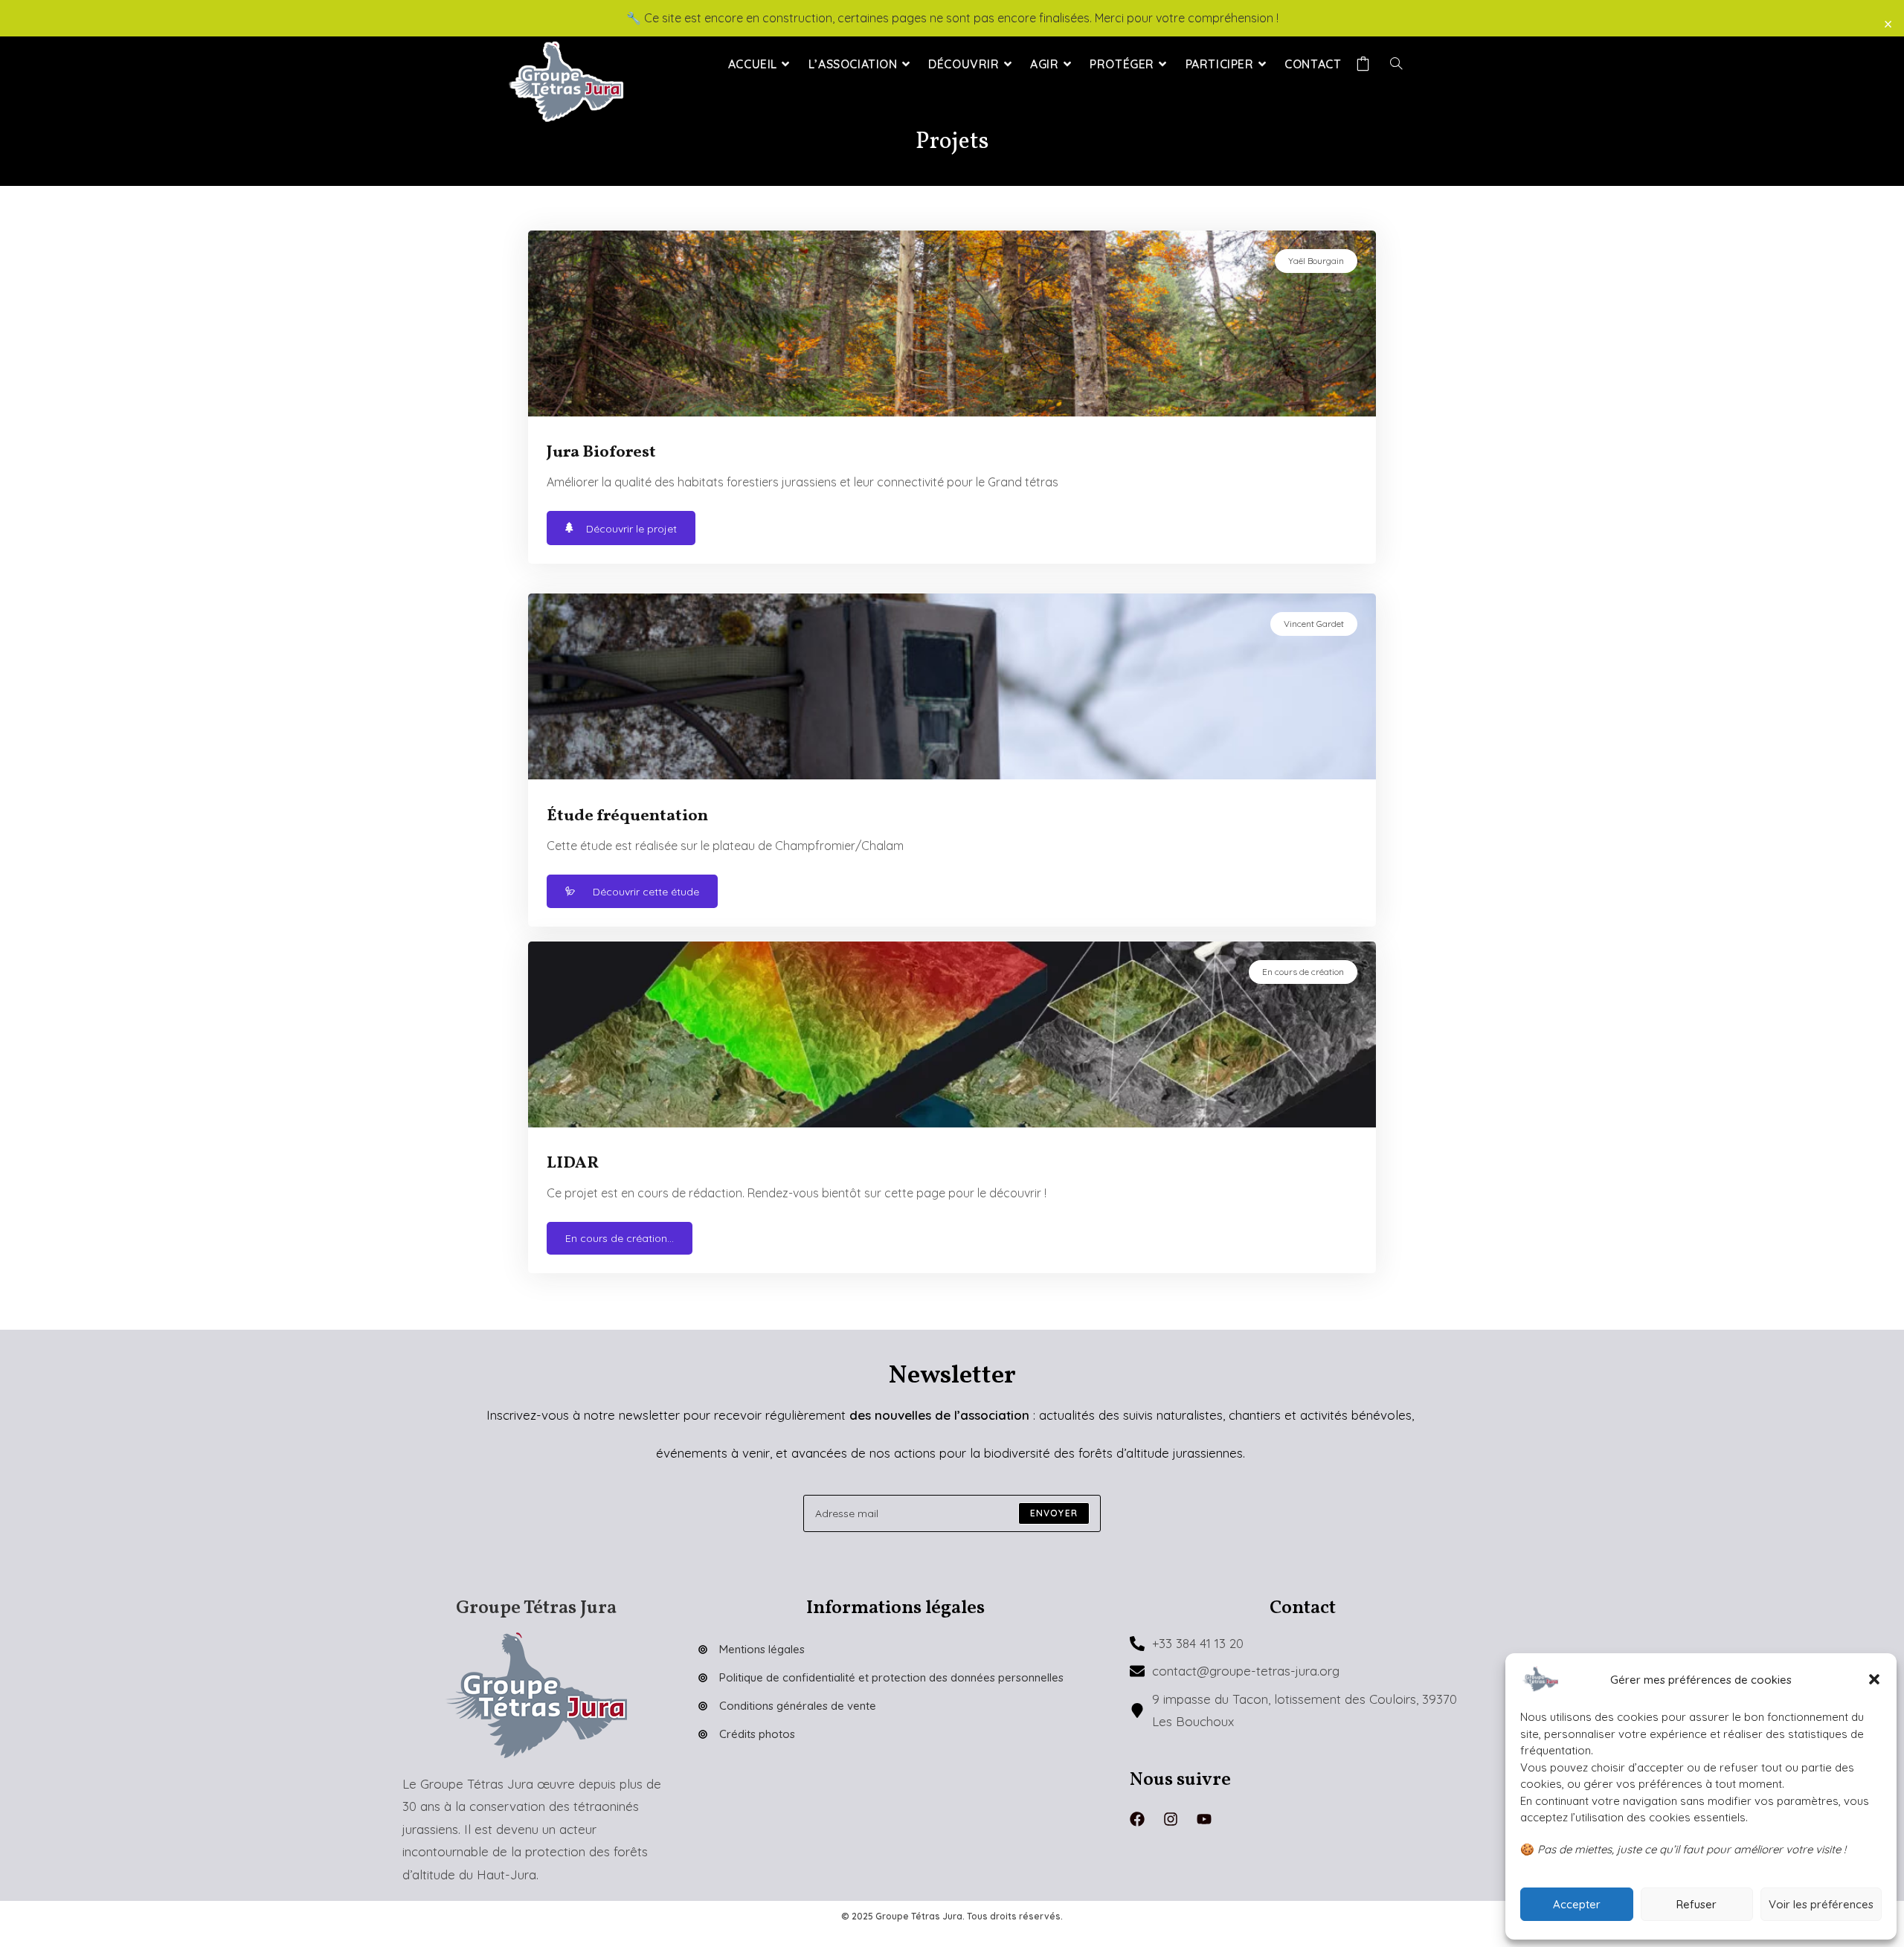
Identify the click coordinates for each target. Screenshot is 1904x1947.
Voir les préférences (1821, 1904)
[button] (1874, 1679)
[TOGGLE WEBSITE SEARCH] (1396, 64)
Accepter (1577, 1904)
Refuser (1696, 1904)
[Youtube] (1204, 1819)
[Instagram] (1171, 1819)
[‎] (1366, 64)
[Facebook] (1137, 1819)
